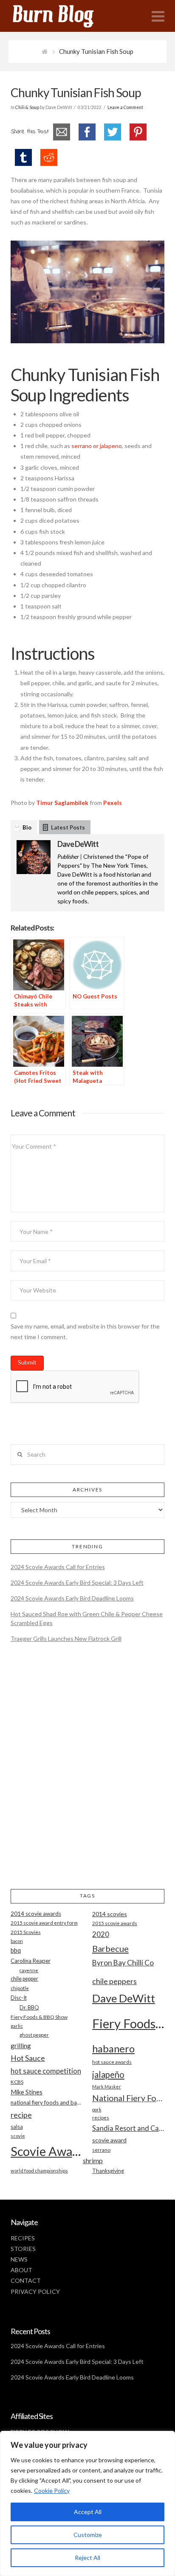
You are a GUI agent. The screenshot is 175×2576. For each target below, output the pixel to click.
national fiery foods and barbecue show (47, 2102)
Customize (88, 2535)
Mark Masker (107, 2087)
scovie (18, 2136)
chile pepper (24, 1979)
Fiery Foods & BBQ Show (39, 2017)
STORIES (23, 2249)
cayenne (29, 1970)
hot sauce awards (112, 2062)
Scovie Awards (47, 2151)
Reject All (87, 2558)
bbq (16, 1950)
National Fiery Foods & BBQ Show (128, 2098)
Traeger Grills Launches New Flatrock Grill (66, 1638)
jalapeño (108, 2074)
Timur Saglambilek (62, 803)
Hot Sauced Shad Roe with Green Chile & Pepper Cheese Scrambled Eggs (87, 1618)
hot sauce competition (46, 2071)
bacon (17, 1941)
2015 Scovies (26, 1932)
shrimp (93, 2160)
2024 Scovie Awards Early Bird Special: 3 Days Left (77, 1582)
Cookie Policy (52, 2491)
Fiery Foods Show (128, 2023)
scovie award (109, 2140)
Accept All (88, 2512)
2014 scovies (110, 1914)
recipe (21, 2115)
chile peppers (114, 1981)
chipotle (20, 1988)
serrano (101, 2150)
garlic (17, 2026)
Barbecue (110, 1948)
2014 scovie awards (36, 1914)
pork (97, 2109)
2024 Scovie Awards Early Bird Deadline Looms (72, 1598)
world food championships (39, 2171)
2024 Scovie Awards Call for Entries (58, 1567)
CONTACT (26, 2280)
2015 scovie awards (115, 1923)
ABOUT (21, 2270)
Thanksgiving (108, 2171)
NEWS (19, 2259)
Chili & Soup (27, 107)
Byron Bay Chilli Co (123, 1963)
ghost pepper (34, 2035)
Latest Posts (68, 827)
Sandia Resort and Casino (128, 2128)
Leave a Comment (125, 107)
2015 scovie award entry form (44, 1923)
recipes (101, 2118)
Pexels (113, 803)
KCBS (17, 2082)
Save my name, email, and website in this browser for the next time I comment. (85, 1331)
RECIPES (23, 2238)
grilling (21, 2046)
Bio (27, 827)
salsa (17, 2127)
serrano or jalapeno (97, 446)
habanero (113, 2048)
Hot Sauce (28, 2058)
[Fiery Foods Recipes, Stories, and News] (62, 16)
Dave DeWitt (78, 844)
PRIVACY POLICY (35, 2291)
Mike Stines (27, 2092)
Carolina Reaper (31, 1961)
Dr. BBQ (29, 2007)
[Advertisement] (87, 1773)
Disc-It (19, 1998)
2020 (101, 1934)
